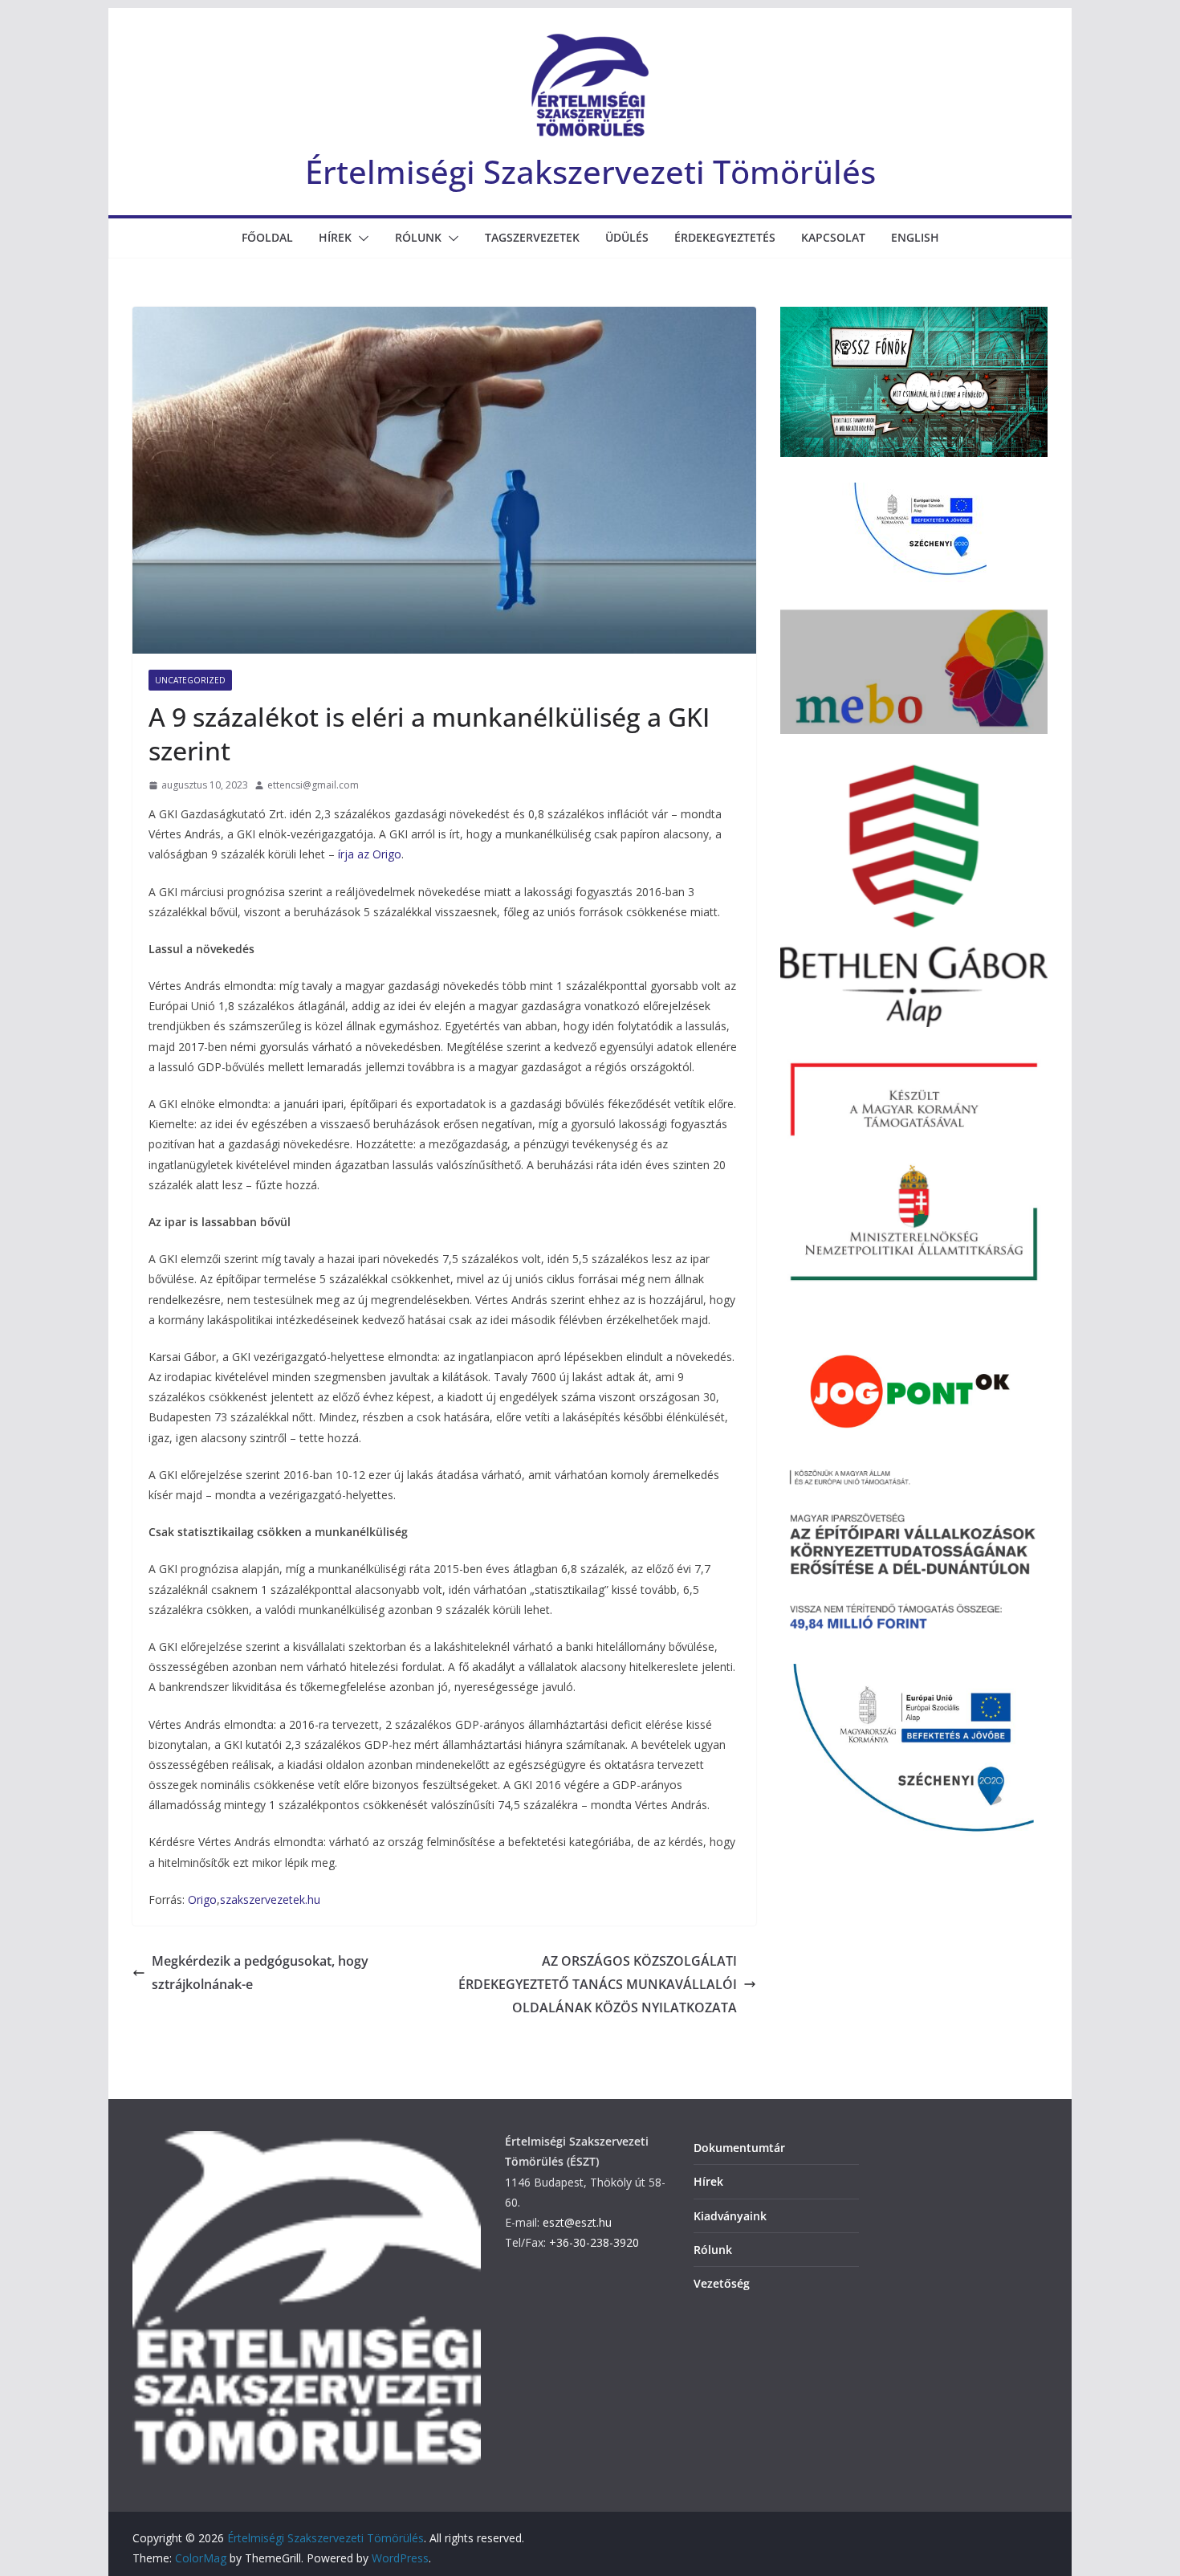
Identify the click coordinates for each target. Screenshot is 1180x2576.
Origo (202, 1899)
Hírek (335, 237)
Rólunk (418, 237)
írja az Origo (370, 854)
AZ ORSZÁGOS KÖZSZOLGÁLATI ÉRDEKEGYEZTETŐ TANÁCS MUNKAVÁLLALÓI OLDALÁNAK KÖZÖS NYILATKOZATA (598, 1984)
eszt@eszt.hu (577, 2222)
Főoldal (267, 237)
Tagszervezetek (532, 237)
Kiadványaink (730, 2216)
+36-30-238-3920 (594, 2242)
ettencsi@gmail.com (313, 785)
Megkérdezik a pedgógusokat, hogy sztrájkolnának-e (260, 1973)
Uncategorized (190, 680)
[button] (360, 238)
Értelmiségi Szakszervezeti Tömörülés (590, 171)
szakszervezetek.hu (270, 1899)
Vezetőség (722, 2283)
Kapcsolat (833, 237)
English (915, 237)
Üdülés (627, 237)
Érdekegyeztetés (725, 237)
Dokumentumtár (739, 2148)
